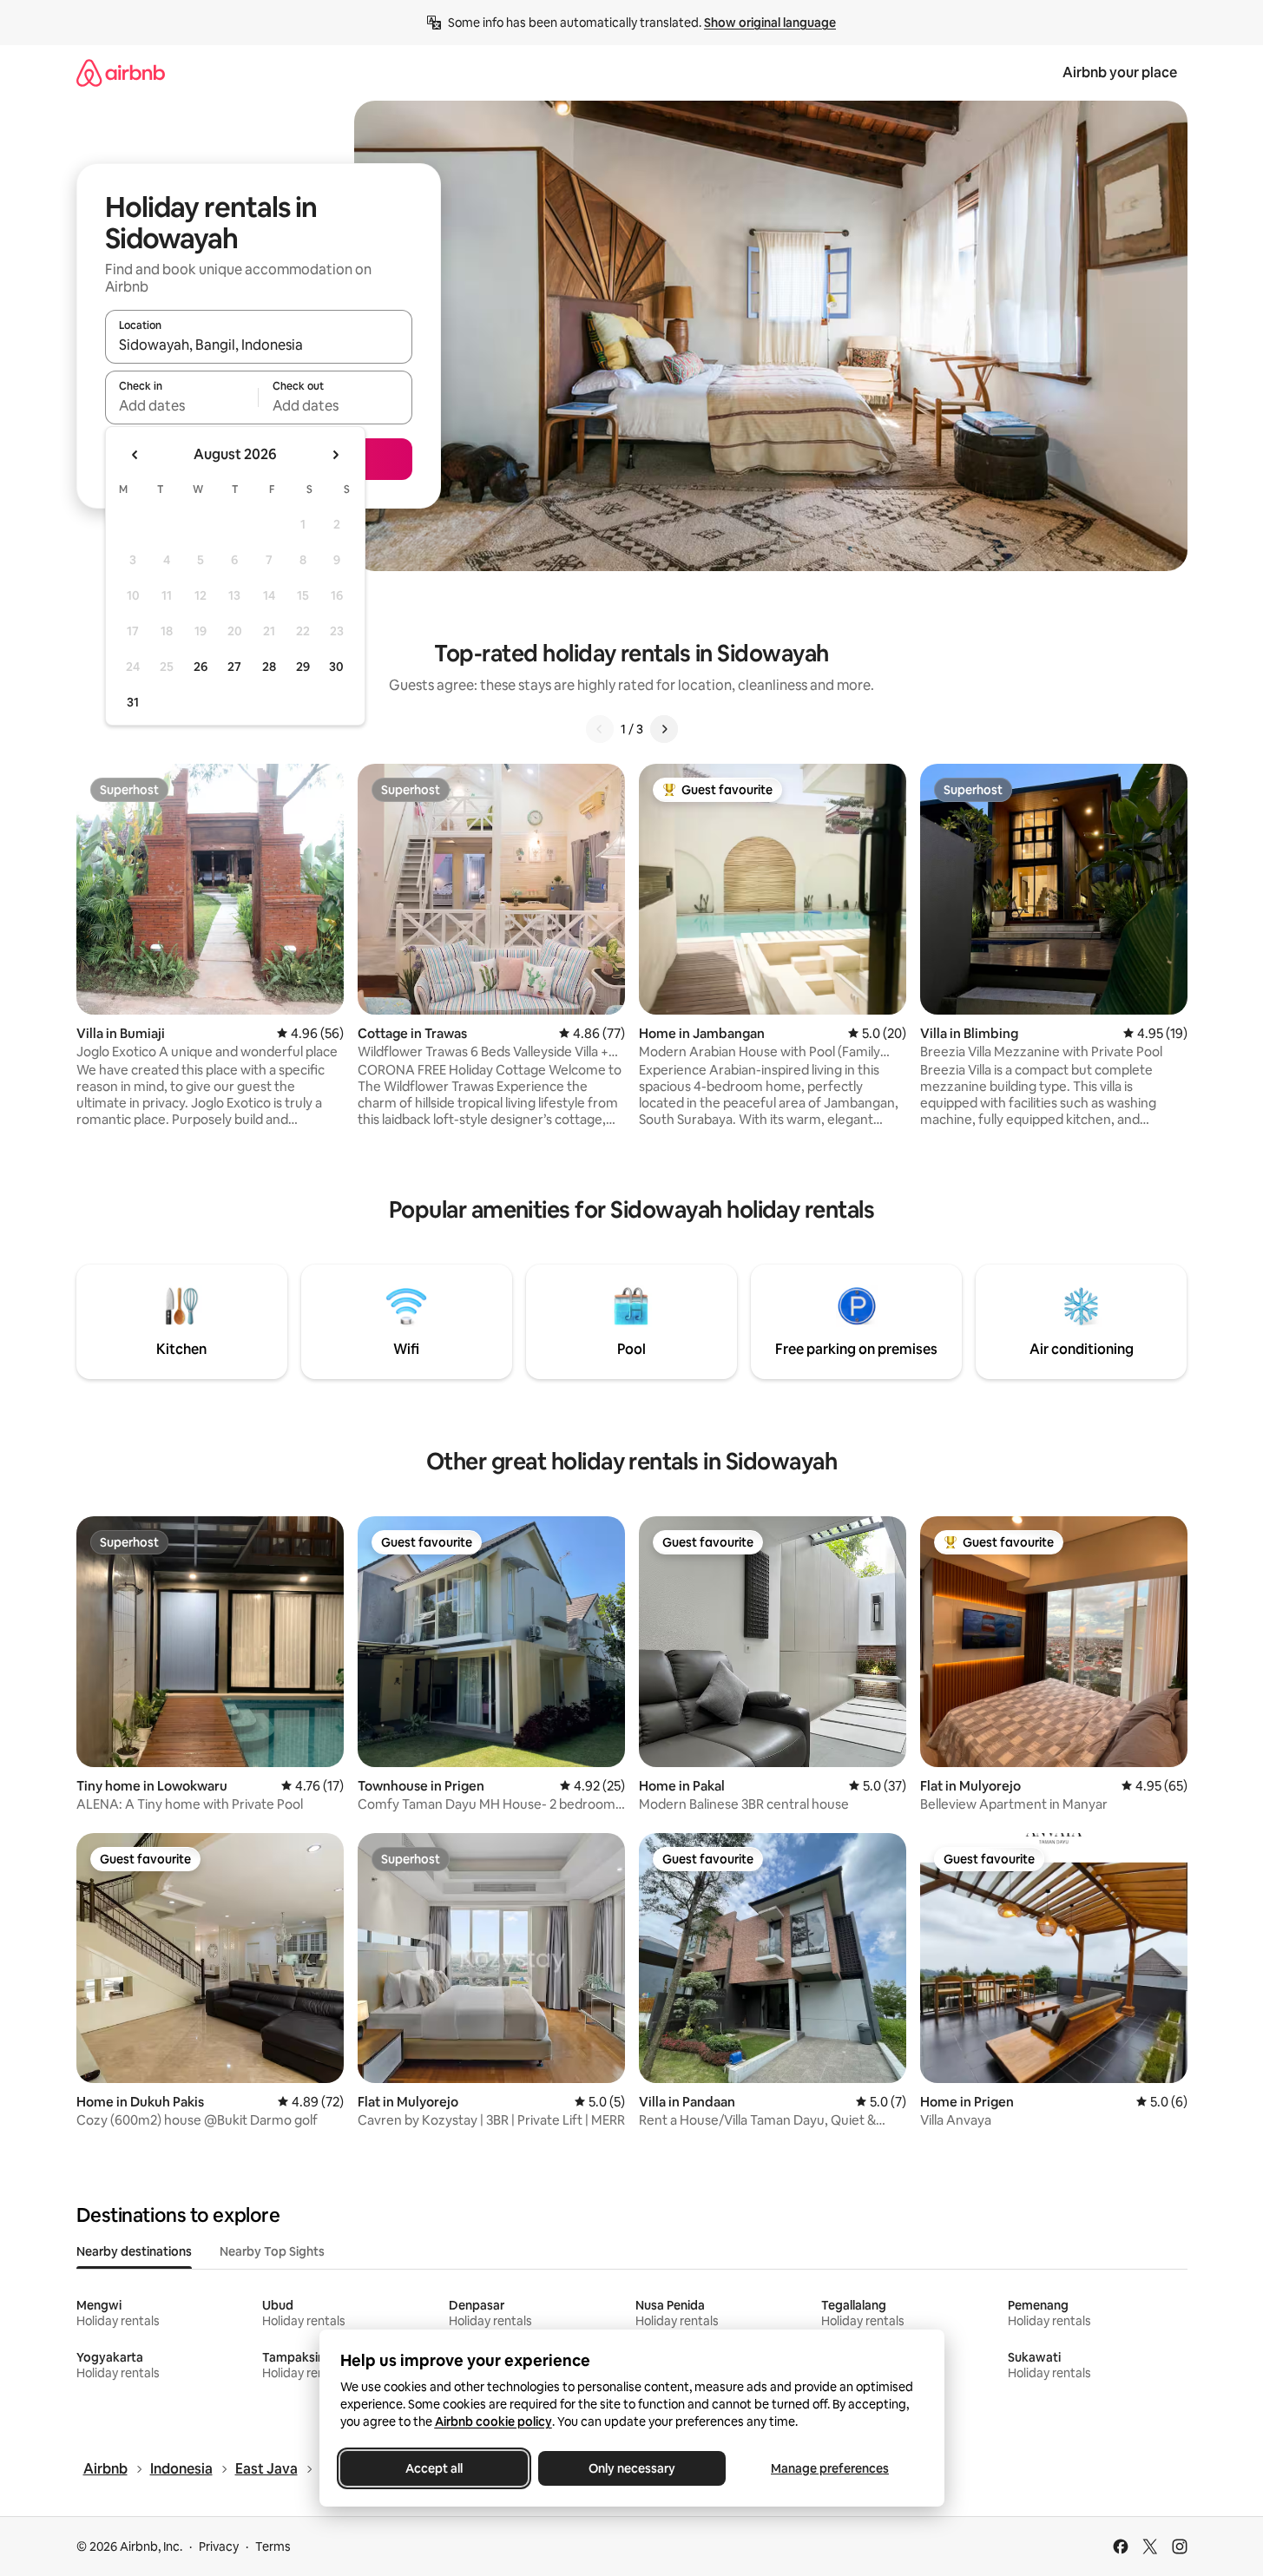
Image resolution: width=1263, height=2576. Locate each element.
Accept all (434, 2468)
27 (234, 667)
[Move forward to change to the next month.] (335, 455)
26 (201, 667)
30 (336, 667)
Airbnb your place (1120, 72)
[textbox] (182, 405)
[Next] (664, 729)
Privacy (219, 2546)
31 (133, 702)
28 (269, 667)
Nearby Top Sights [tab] (272, 2251)
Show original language (770, 23)
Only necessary (632, 2468)
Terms (273, 2546)
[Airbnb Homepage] (121, 72)
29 (303, 667)
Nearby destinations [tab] (134, 2251)
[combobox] (259, 345)
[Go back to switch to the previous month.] (135, 455)
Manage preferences (830, 2468)
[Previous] (600, 729)
